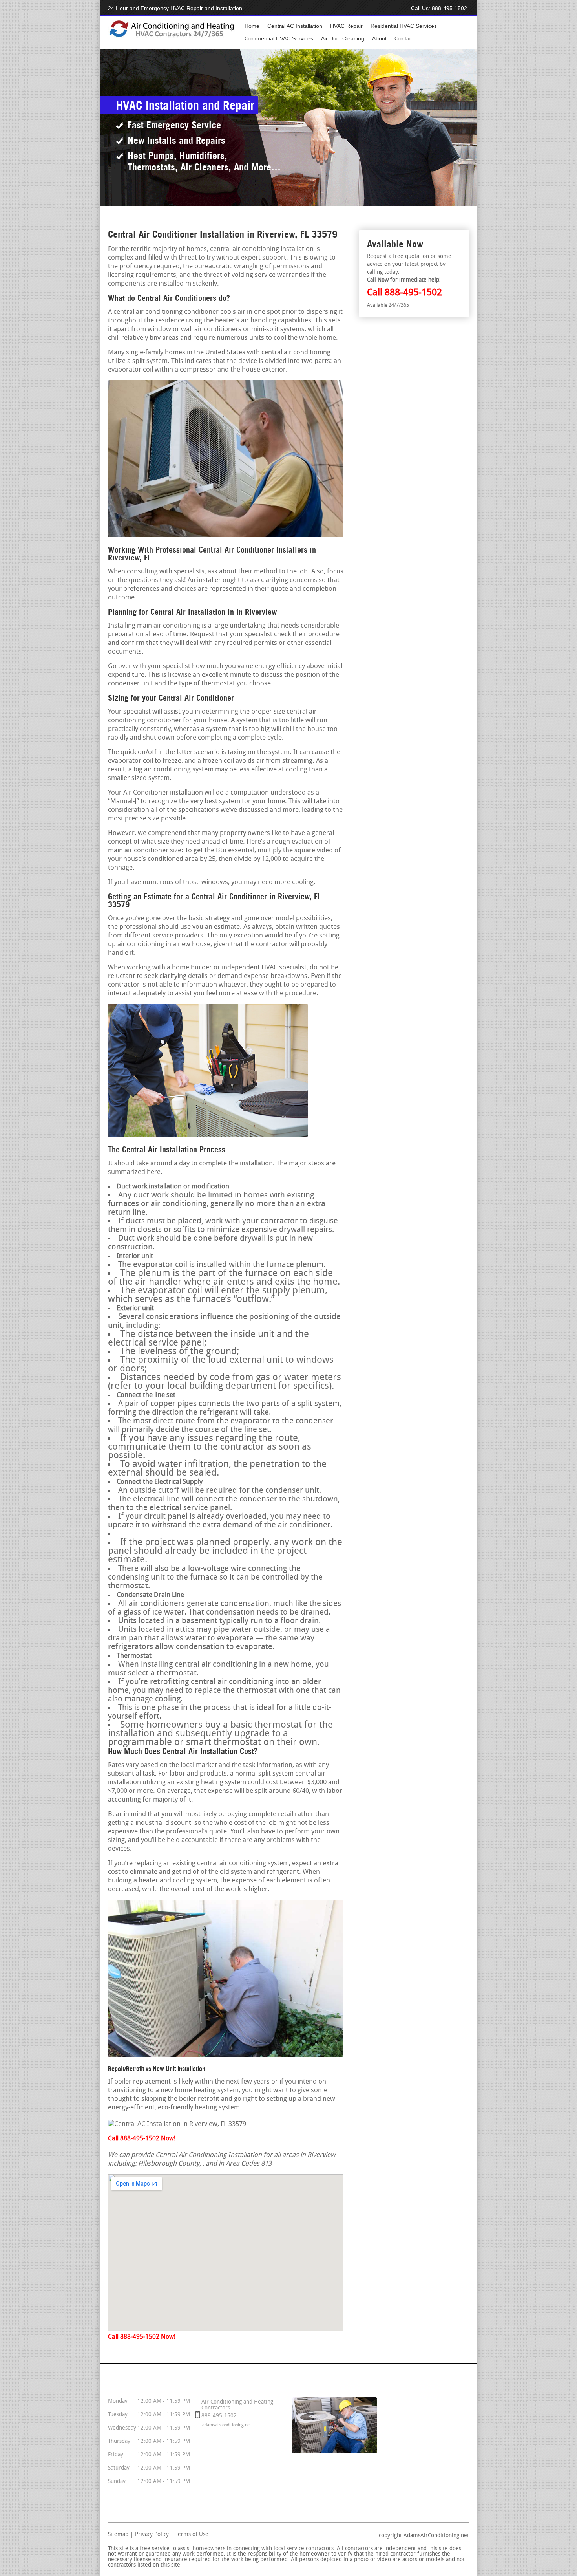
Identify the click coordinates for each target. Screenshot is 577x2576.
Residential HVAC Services (404, 26)
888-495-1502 (449, 8)
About (379, 38)
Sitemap (118, 2535)
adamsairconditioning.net (227, 2425)
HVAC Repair (346, 26)
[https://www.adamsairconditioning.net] (172, 36)
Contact (404, 38)
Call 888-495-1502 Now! (142, 2139)
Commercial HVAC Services (279, 38)
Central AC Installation (295, 26)
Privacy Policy (152, 2535)
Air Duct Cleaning (343, 38)
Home (252, 26)
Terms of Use (192, 2535)
